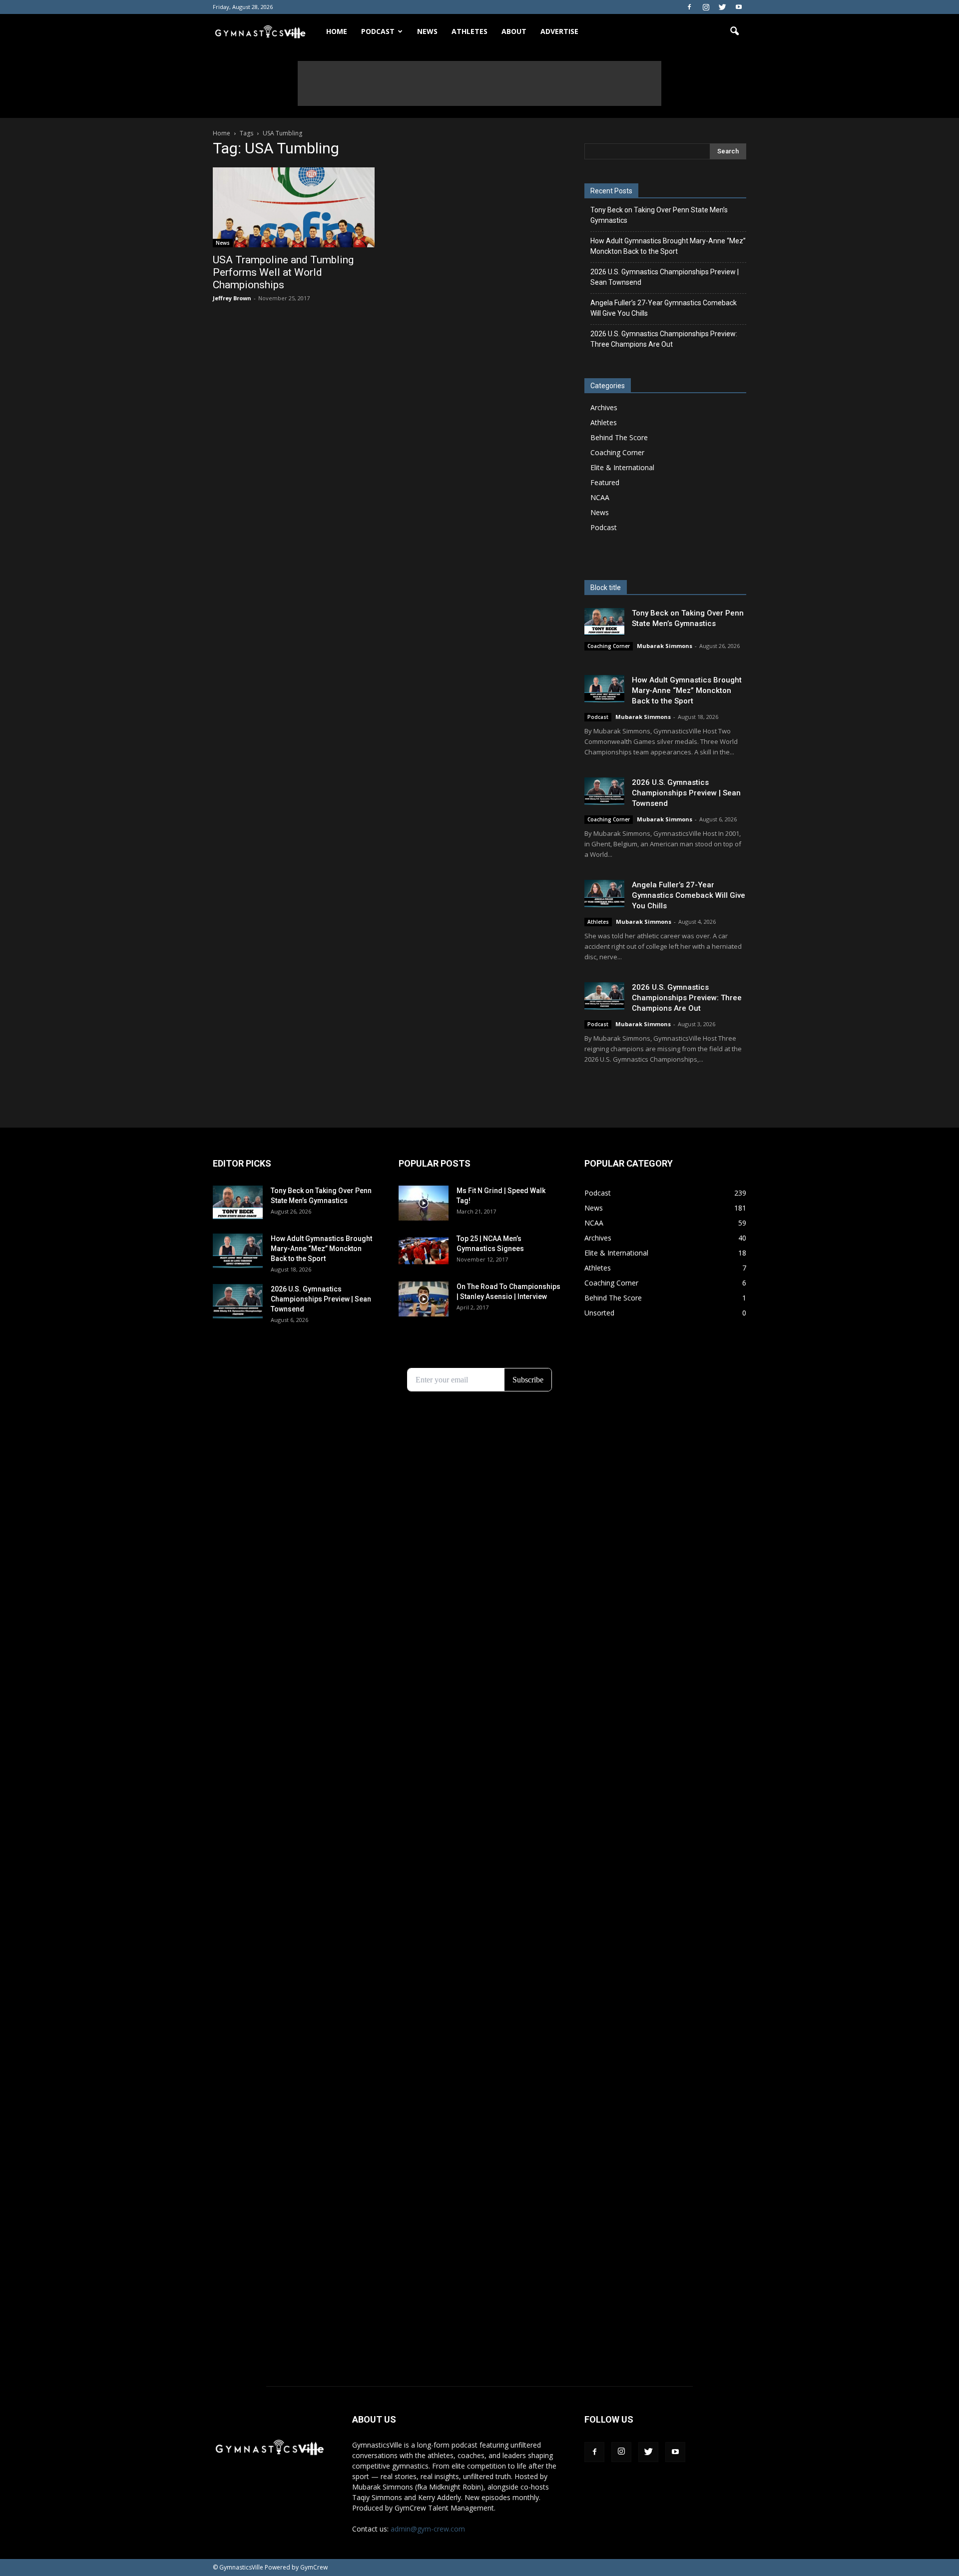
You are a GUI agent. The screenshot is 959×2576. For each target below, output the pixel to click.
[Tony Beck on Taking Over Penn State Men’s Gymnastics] (604, 622)
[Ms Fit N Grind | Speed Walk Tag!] (424, 1203)
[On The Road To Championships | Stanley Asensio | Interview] (424, 1299)
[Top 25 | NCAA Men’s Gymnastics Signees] (424, 1251)
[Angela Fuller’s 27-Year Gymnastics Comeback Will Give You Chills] (604, 894)
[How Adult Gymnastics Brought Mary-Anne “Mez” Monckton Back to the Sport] (604, 689)
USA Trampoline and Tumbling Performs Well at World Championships (283, 272)
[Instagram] (706, 7)
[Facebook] (689, 7)
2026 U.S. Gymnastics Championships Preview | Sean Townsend (665, 277)
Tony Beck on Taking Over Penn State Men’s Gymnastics (659, 215)
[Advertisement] (479, 83)
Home (337, 31)
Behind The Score (619, 437)
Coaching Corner (617, 452)
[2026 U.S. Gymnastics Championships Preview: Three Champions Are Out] (604, 996)
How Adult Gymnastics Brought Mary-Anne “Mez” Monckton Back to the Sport (668, 246)
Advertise (559, 31)
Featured (605, 482)
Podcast (604, 527)
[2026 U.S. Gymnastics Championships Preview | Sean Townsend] (604, 791)
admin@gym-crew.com (428, 2529)
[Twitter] (722, 7)
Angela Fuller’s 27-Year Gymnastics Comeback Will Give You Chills (664, 308)
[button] (734, 31)
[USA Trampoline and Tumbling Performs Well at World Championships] (294, 207)
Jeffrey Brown (232, 298)
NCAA (600, 497)
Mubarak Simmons (665, 646)
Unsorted (599, 1313)
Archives (604, 407)
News (427, 31)
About (514, 31)
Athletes (470, 31)
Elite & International (622, 467)
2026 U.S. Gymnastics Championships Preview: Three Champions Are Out (664, 339)
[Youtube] (739, 7)
